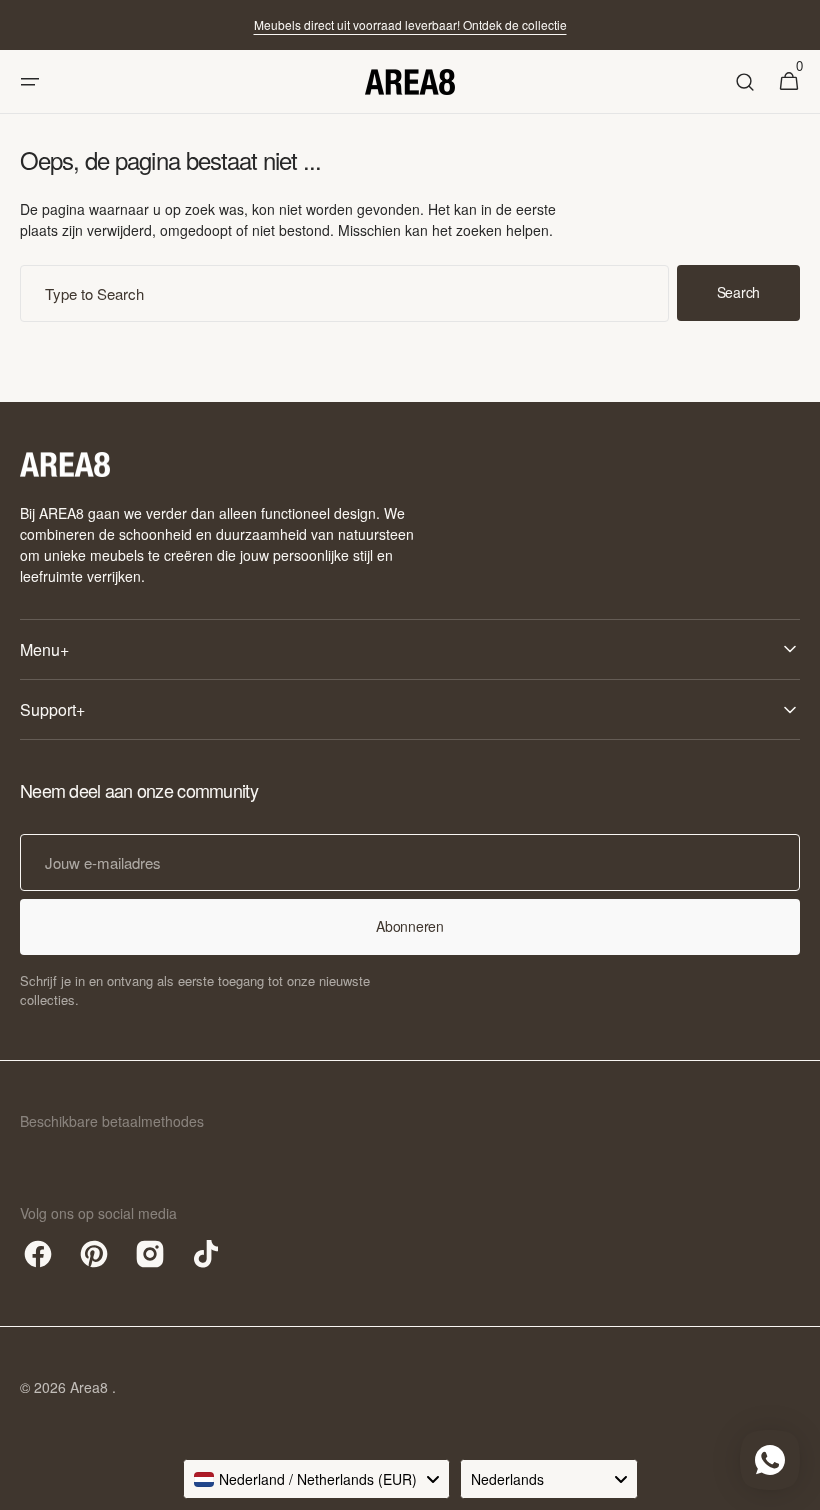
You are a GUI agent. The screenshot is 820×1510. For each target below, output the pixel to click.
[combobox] (344, 293)
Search (738, 292)
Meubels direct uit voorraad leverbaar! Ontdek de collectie (410, 24)
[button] (30, 82)
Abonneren (409, 926)
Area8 (91, 1387)
